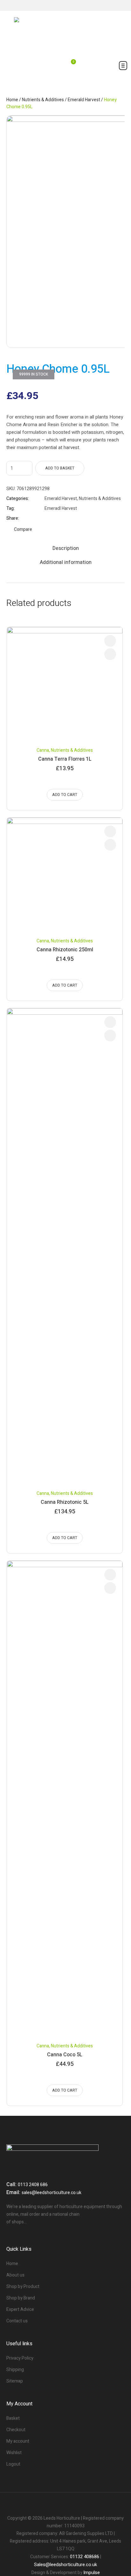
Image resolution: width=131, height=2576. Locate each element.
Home (12, 100)
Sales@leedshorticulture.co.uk (65, 2565)
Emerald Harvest (84, 100)
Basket (13, 2418)
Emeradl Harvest (61, 508)
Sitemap (15, 2381)
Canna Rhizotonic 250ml (65, 950)
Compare (23, 529)
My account (18, 2441)
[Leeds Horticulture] (65, 33)
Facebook (47, 518)
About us (15, 2275)
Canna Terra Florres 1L (65, 759)
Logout (13, 2464)
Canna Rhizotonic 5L (65, 1502)
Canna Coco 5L (65, 2055)
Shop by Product (23, 2287)
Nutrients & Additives (43, 100)
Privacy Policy (20, 2358)
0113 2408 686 (33, 2185)
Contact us (17, 2321)
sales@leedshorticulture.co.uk (52, 2193)
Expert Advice (20, 2309)
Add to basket (60, 468)
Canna (43, 750)
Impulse (92, 2572)
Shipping (15, 2370)
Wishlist (14, 2453)
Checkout (16, 2430)
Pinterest (63, 518)
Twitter (55, 518)
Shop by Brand (21, 2298)
